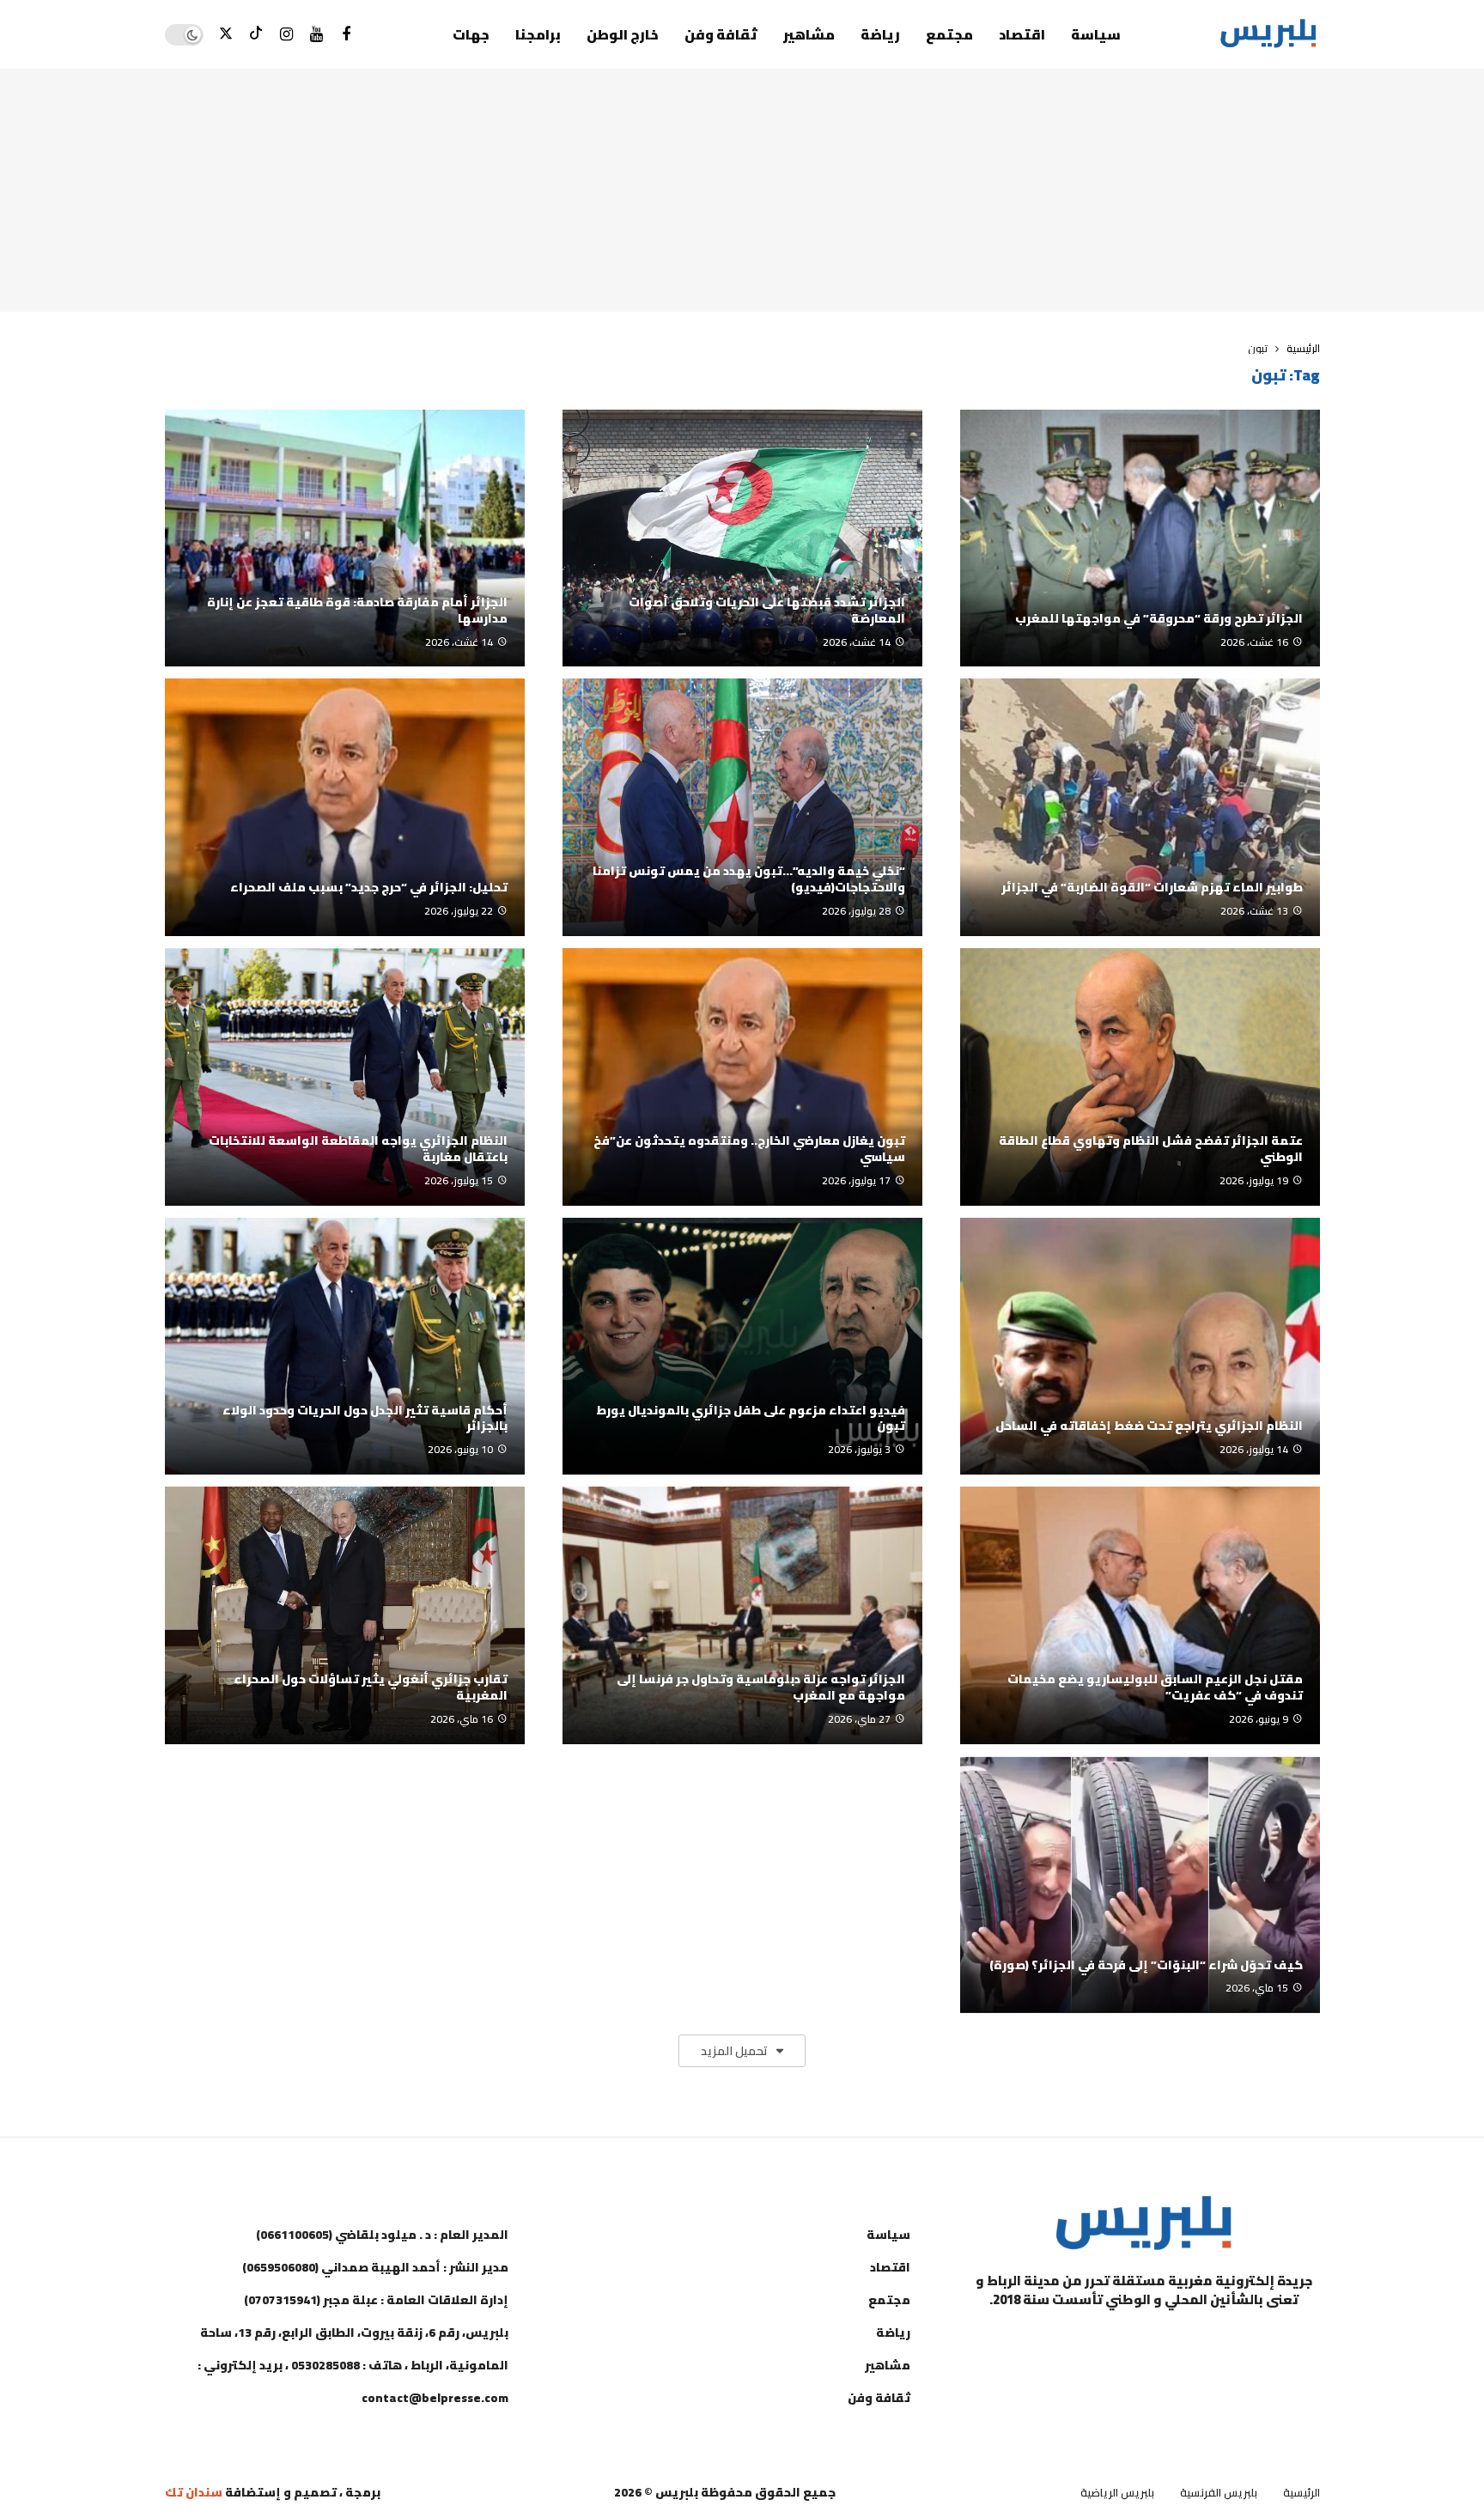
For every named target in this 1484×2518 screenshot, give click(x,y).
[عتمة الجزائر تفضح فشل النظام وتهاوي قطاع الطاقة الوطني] (1140, 1077)
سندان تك (194, 2492)
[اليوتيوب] (316, 35)
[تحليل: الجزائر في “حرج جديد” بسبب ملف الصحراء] (345, 807)
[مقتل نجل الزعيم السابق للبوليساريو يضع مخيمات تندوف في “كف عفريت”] (1140, 1615)
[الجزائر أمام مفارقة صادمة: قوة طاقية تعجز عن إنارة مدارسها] (345, 538)
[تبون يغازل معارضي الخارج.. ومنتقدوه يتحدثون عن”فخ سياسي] (742, 1077)
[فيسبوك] (347, 35)
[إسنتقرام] (286, 35)
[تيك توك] (256, 35)
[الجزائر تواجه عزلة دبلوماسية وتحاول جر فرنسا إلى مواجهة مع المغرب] (742, 1615)
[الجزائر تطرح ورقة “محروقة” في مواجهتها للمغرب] (1140, 538)
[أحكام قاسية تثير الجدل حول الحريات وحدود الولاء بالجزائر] (345, 1347)
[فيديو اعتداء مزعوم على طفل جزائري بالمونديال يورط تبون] (742, 1347)
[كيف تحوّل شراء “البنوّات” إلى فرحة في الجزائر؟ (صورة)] (1140, 1885)
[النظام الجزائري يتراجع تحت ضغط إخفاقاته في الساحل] (1140, 1347)
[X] (226, 35)
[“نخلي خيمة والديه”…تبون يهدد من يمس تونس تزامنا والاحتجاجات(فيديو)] (742, 807)
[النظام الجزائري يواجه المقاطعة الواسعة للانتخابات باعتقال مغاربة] (345, 1077)
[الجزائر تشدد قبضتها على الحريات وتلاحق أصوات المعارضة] (742, 538)
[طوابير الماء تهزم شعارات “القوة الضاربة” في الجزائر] (1140, 807)
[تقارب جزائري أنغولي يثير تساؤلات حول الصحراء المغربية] (345, 1615)
